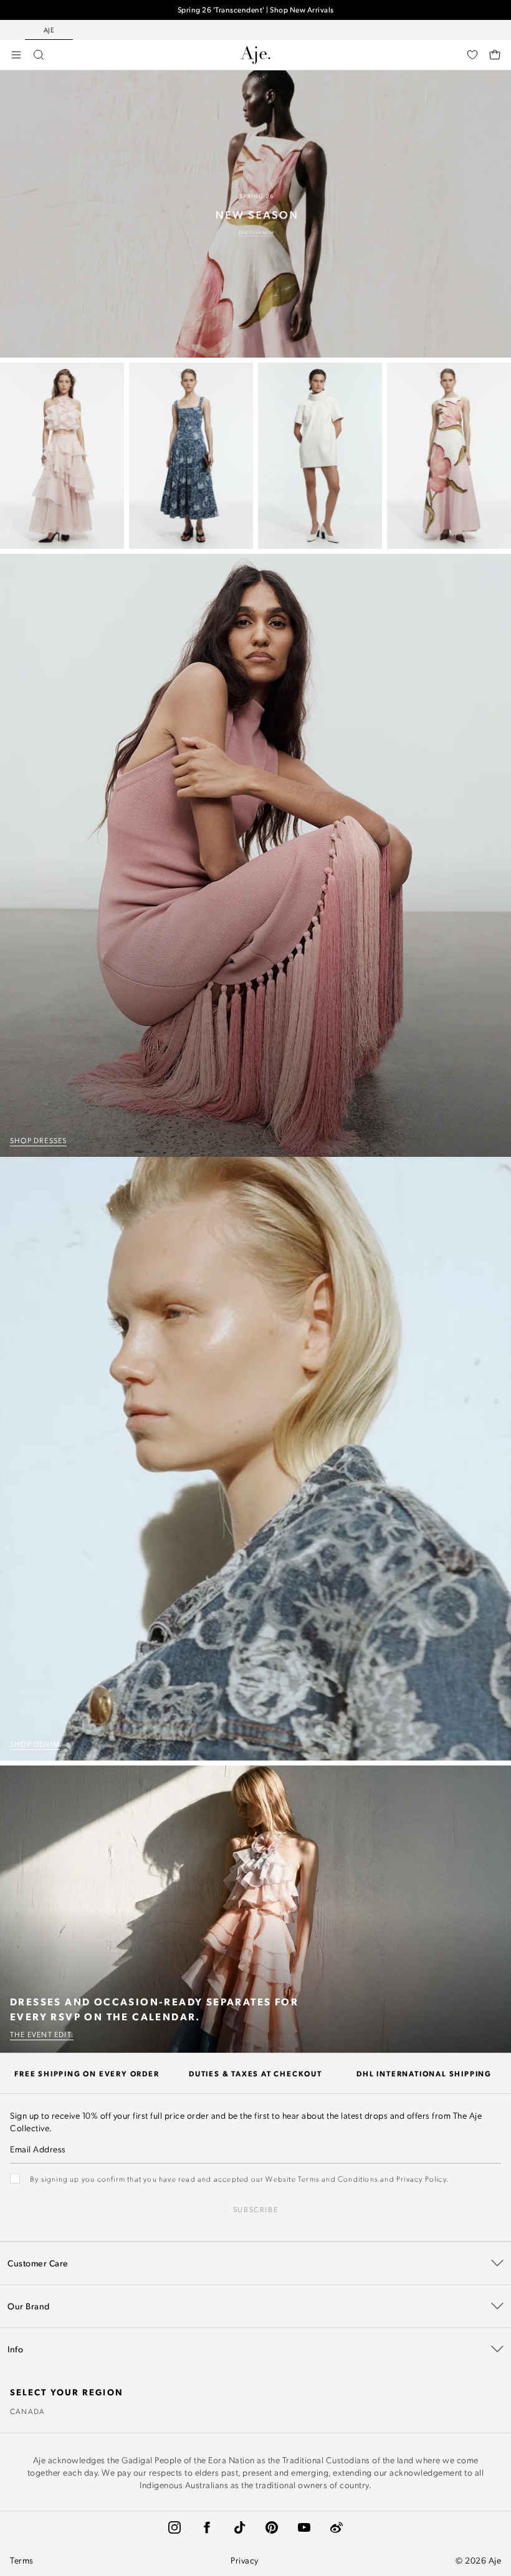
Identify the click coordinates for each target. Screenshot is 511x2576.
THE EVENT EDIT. (42, 2034)
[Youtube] (304, 2527)
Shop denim (35, 1744)
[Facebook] (207, 2527)
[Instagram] (174, 2527)
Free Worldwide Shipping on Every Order (256, 10)
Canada (27, 2411)
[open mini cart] (495, 55)
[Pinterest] (272, 2527)
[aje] (255, 55)
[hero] (255, 214)
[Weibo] (337, 2527)
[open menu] (16, 55)
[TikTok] (239, 2527)
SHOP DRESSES (38, 1140)
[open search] (39, 55)
